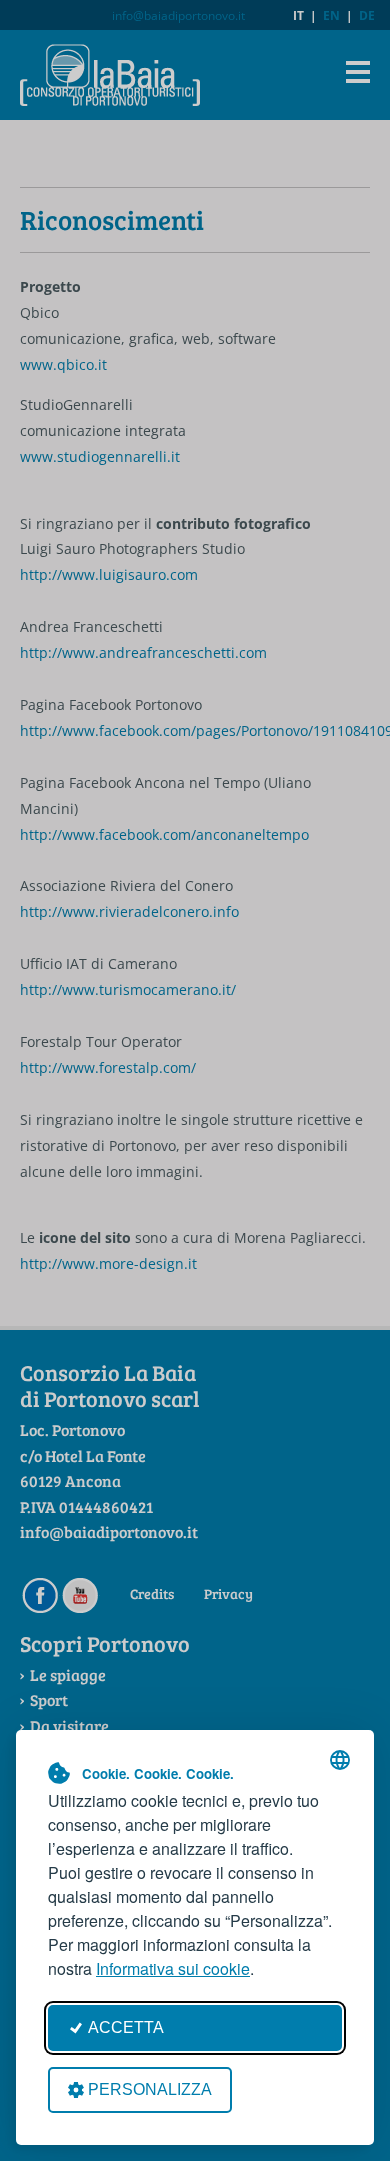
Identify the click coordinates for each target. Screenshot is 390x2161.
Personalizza (150, 2089)
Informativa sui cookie (173, 1968)
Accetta (126, 2027)
